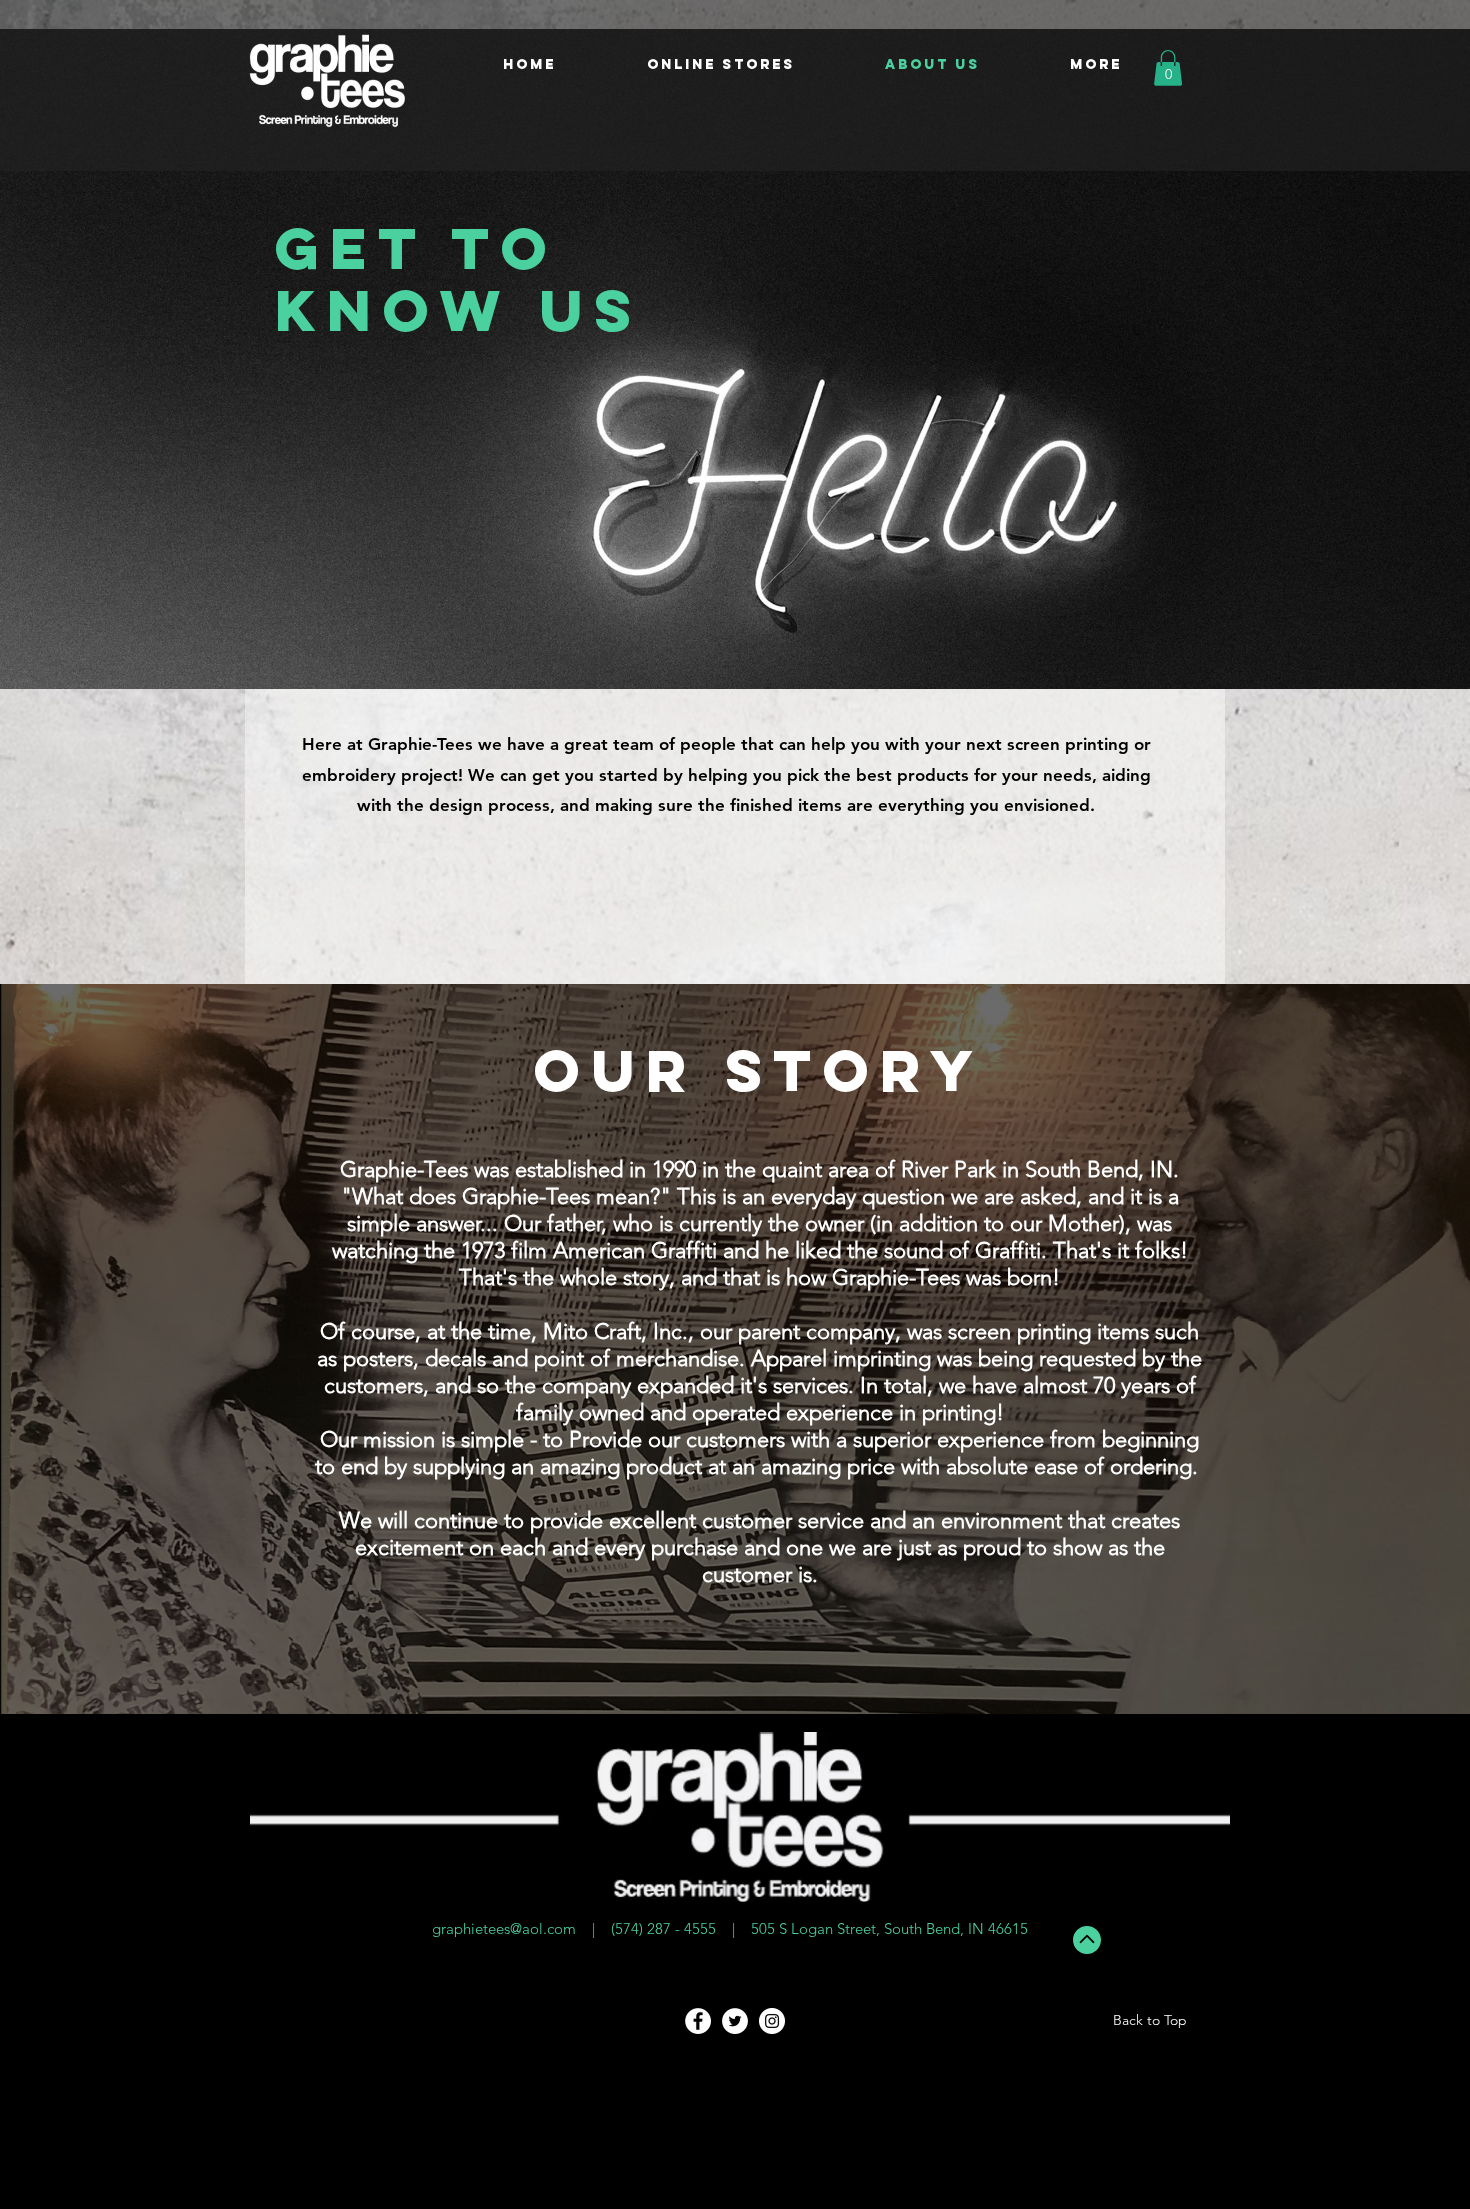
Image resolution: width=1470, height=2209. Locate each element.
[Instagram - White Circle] (772, 2021)
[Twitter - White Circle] (735, 2021)
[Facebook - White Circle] (698, 2021)
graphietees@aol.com (504, 1928)
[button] (1168, 68)
